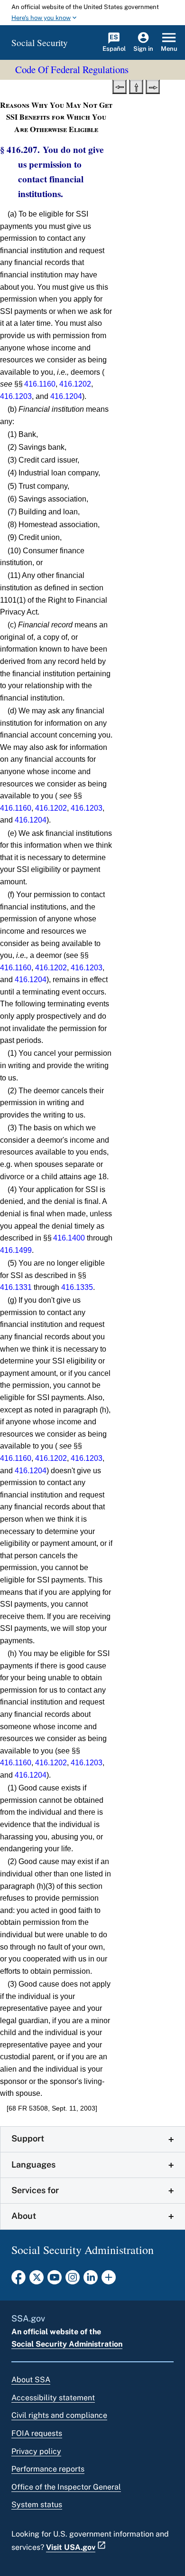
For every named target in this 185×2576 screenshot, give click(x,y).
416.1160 (40, 384)
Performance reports (48, 2469)
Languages (33, 2164)
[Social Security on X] (37, 2280)
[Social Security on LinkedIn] (91, 2280)
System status (37, 2505)
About (24, 2216)
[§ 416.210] (153, 86)
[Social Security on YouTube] (55, 2280)
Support (28, 2138)
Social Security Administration (67, 2344)
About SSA (31, 2380)
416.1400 (69, 1238)
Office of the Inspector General (66, 2487)
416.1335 (77, 1287)
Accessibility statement (53, 2398)
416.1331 (16, 1287)
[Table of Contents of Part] (136, 86)
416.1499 (16, 1250)
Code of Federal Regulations (72, 69)
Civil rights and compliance (59, 2415)
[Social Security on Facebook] (18, 2280)
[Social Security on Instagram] (73, 2280)
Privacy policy (36, 2451)
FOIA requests (37, 2433)
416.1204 (66, 396)
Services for (35, 2190)
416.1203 (16, 396)
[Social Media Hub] (109, 2280)
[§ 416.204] (120, 86)
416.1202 (75, 384)
